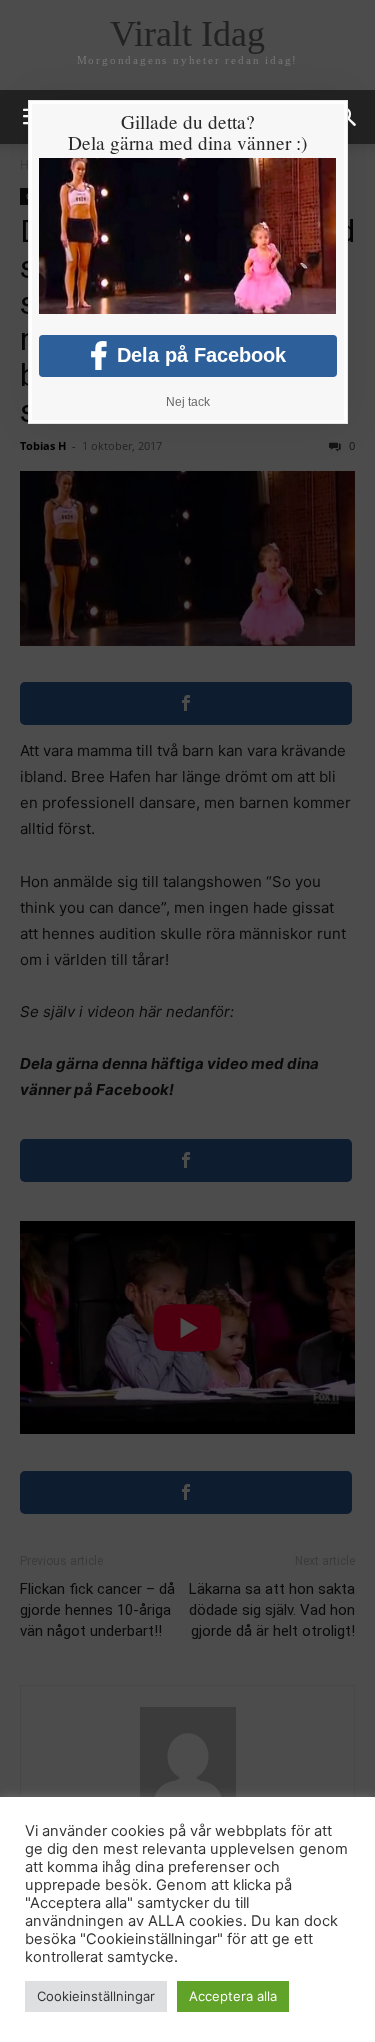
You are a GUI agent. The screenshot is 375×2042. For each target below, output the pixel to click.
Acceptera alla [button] (233, 1996)
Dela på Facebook (201, 355)
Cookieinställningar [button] (96, 1996)
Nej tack (188, 402)
